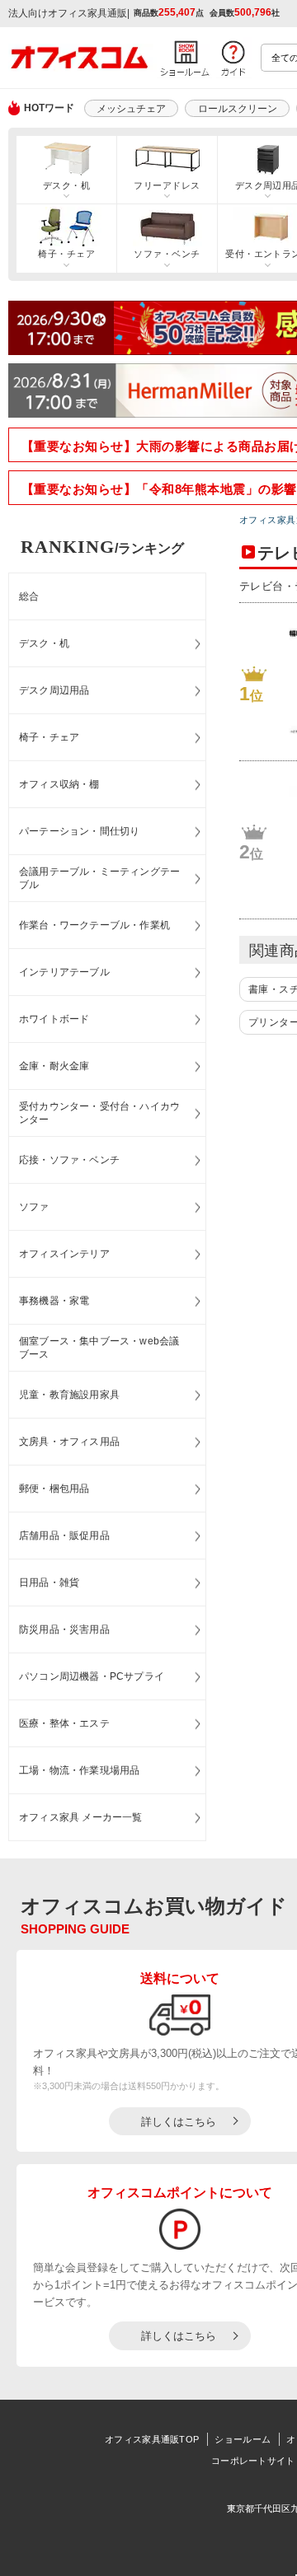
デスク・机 (66, 185)
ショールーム (243, 2439)
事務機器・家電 (54, 1301)
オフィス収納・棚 (59, 784)
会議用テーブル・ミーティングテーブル (99, 879)
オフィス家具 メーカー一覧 (81, 1817)
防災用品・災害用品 (64, 1629)
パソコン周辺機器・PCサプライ (92, 1676)
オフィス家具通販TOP (152, 2439)
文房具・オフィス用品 (69, 1442)
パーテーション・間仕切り (79, 831)
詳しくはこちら (179, 2122)
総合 (29, 596)
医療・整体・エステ (64, 1723)
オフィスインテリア (64, 1254)
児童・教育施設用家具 (69, 1395)
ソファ (34, 1207)
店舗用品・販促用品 (64, 1536)
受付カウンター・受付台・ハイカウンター (99, 1113)
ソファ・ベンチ (167, 254)
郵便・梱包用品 (54, 1489)
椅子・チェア (66, 254)
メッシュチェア (131, 109)
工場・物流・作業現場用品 (79, 1770)
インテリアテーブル (64, 972)
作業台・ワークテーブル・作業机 (94, 925)
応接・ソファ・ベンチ (69, 1160)
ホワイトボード (54, 1019)
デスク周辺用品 (54, 690)
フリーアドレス (167, 185)
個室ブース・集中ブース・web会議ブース (99, 1348)
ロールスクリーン (238, 109)
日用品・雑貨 (49, 1583)
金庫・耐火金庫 (54, 1066)
